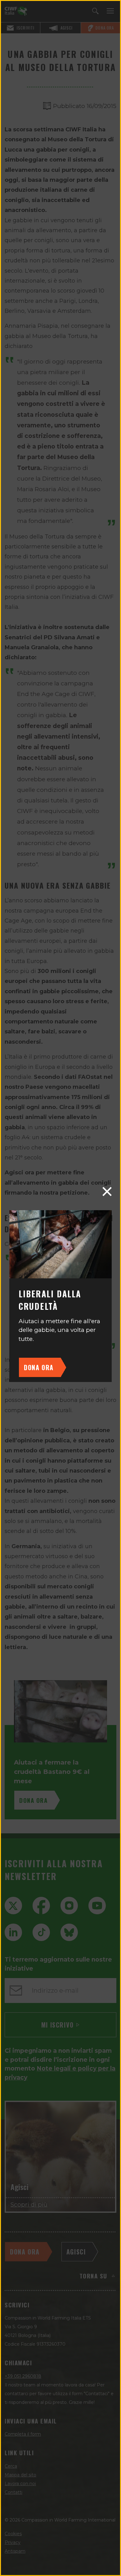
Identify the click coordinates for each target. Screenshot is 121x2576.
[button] (107, 1192)
